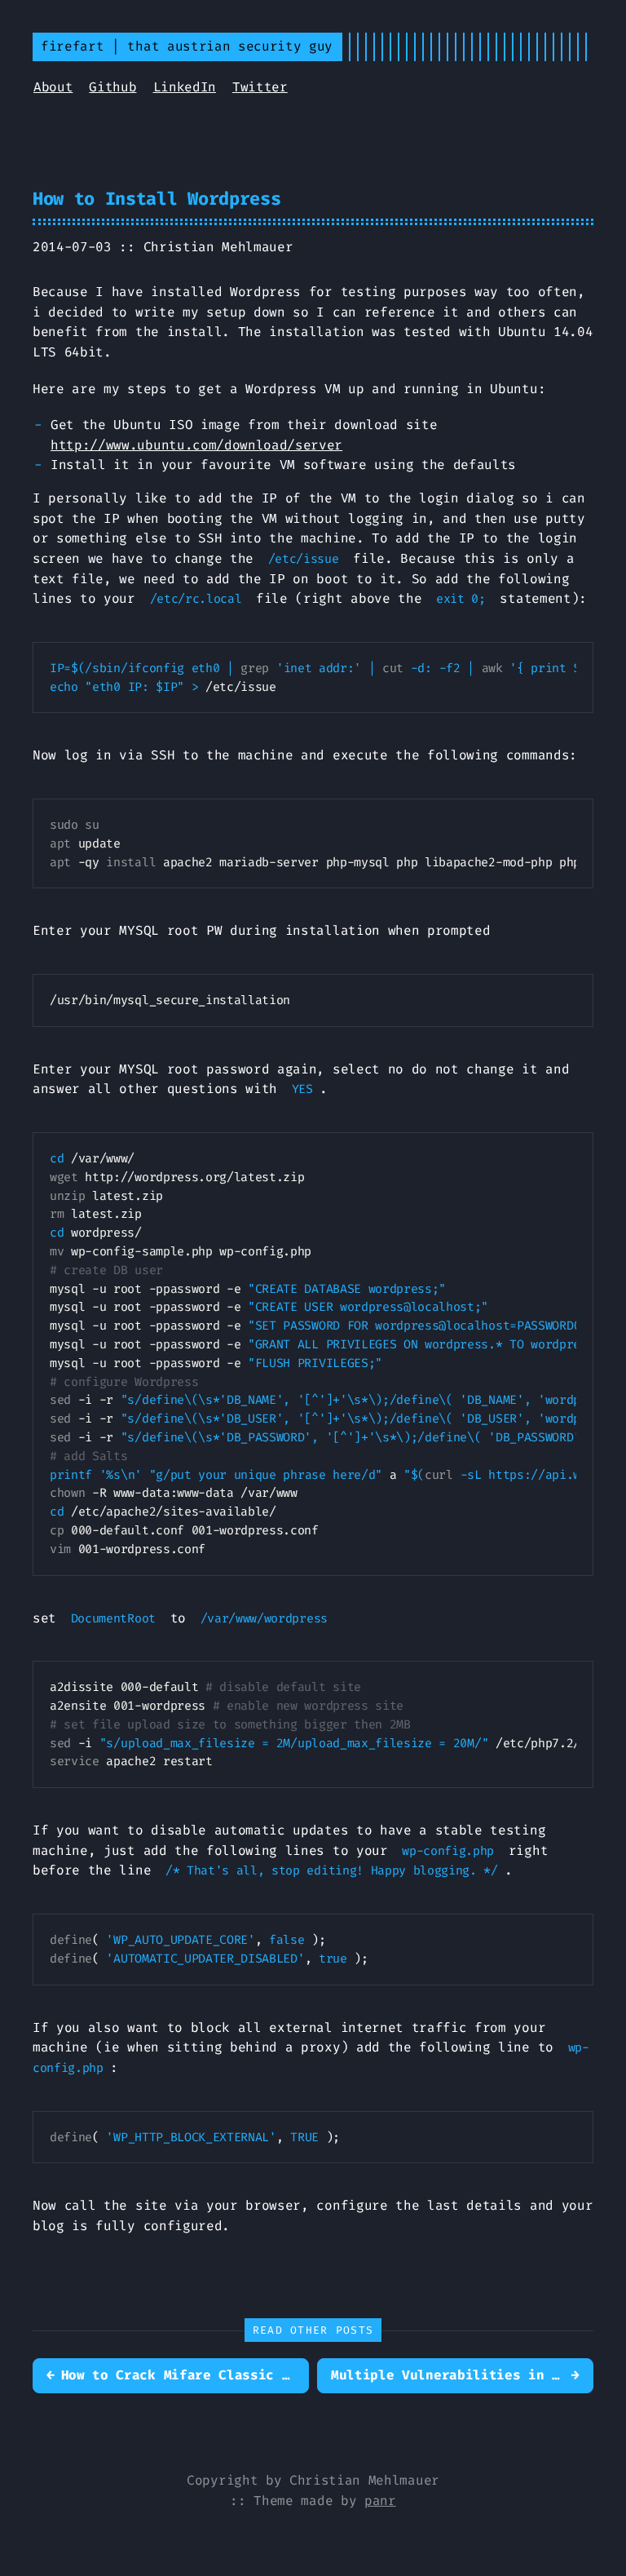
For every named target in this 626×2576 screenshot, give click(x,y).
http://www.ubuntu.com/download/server (196, 445)
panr (380, 2501)
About (53, 87)
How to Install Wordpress (156, 199)
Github (112, 87)
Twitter (260, 87)
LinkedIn (185, 87)
